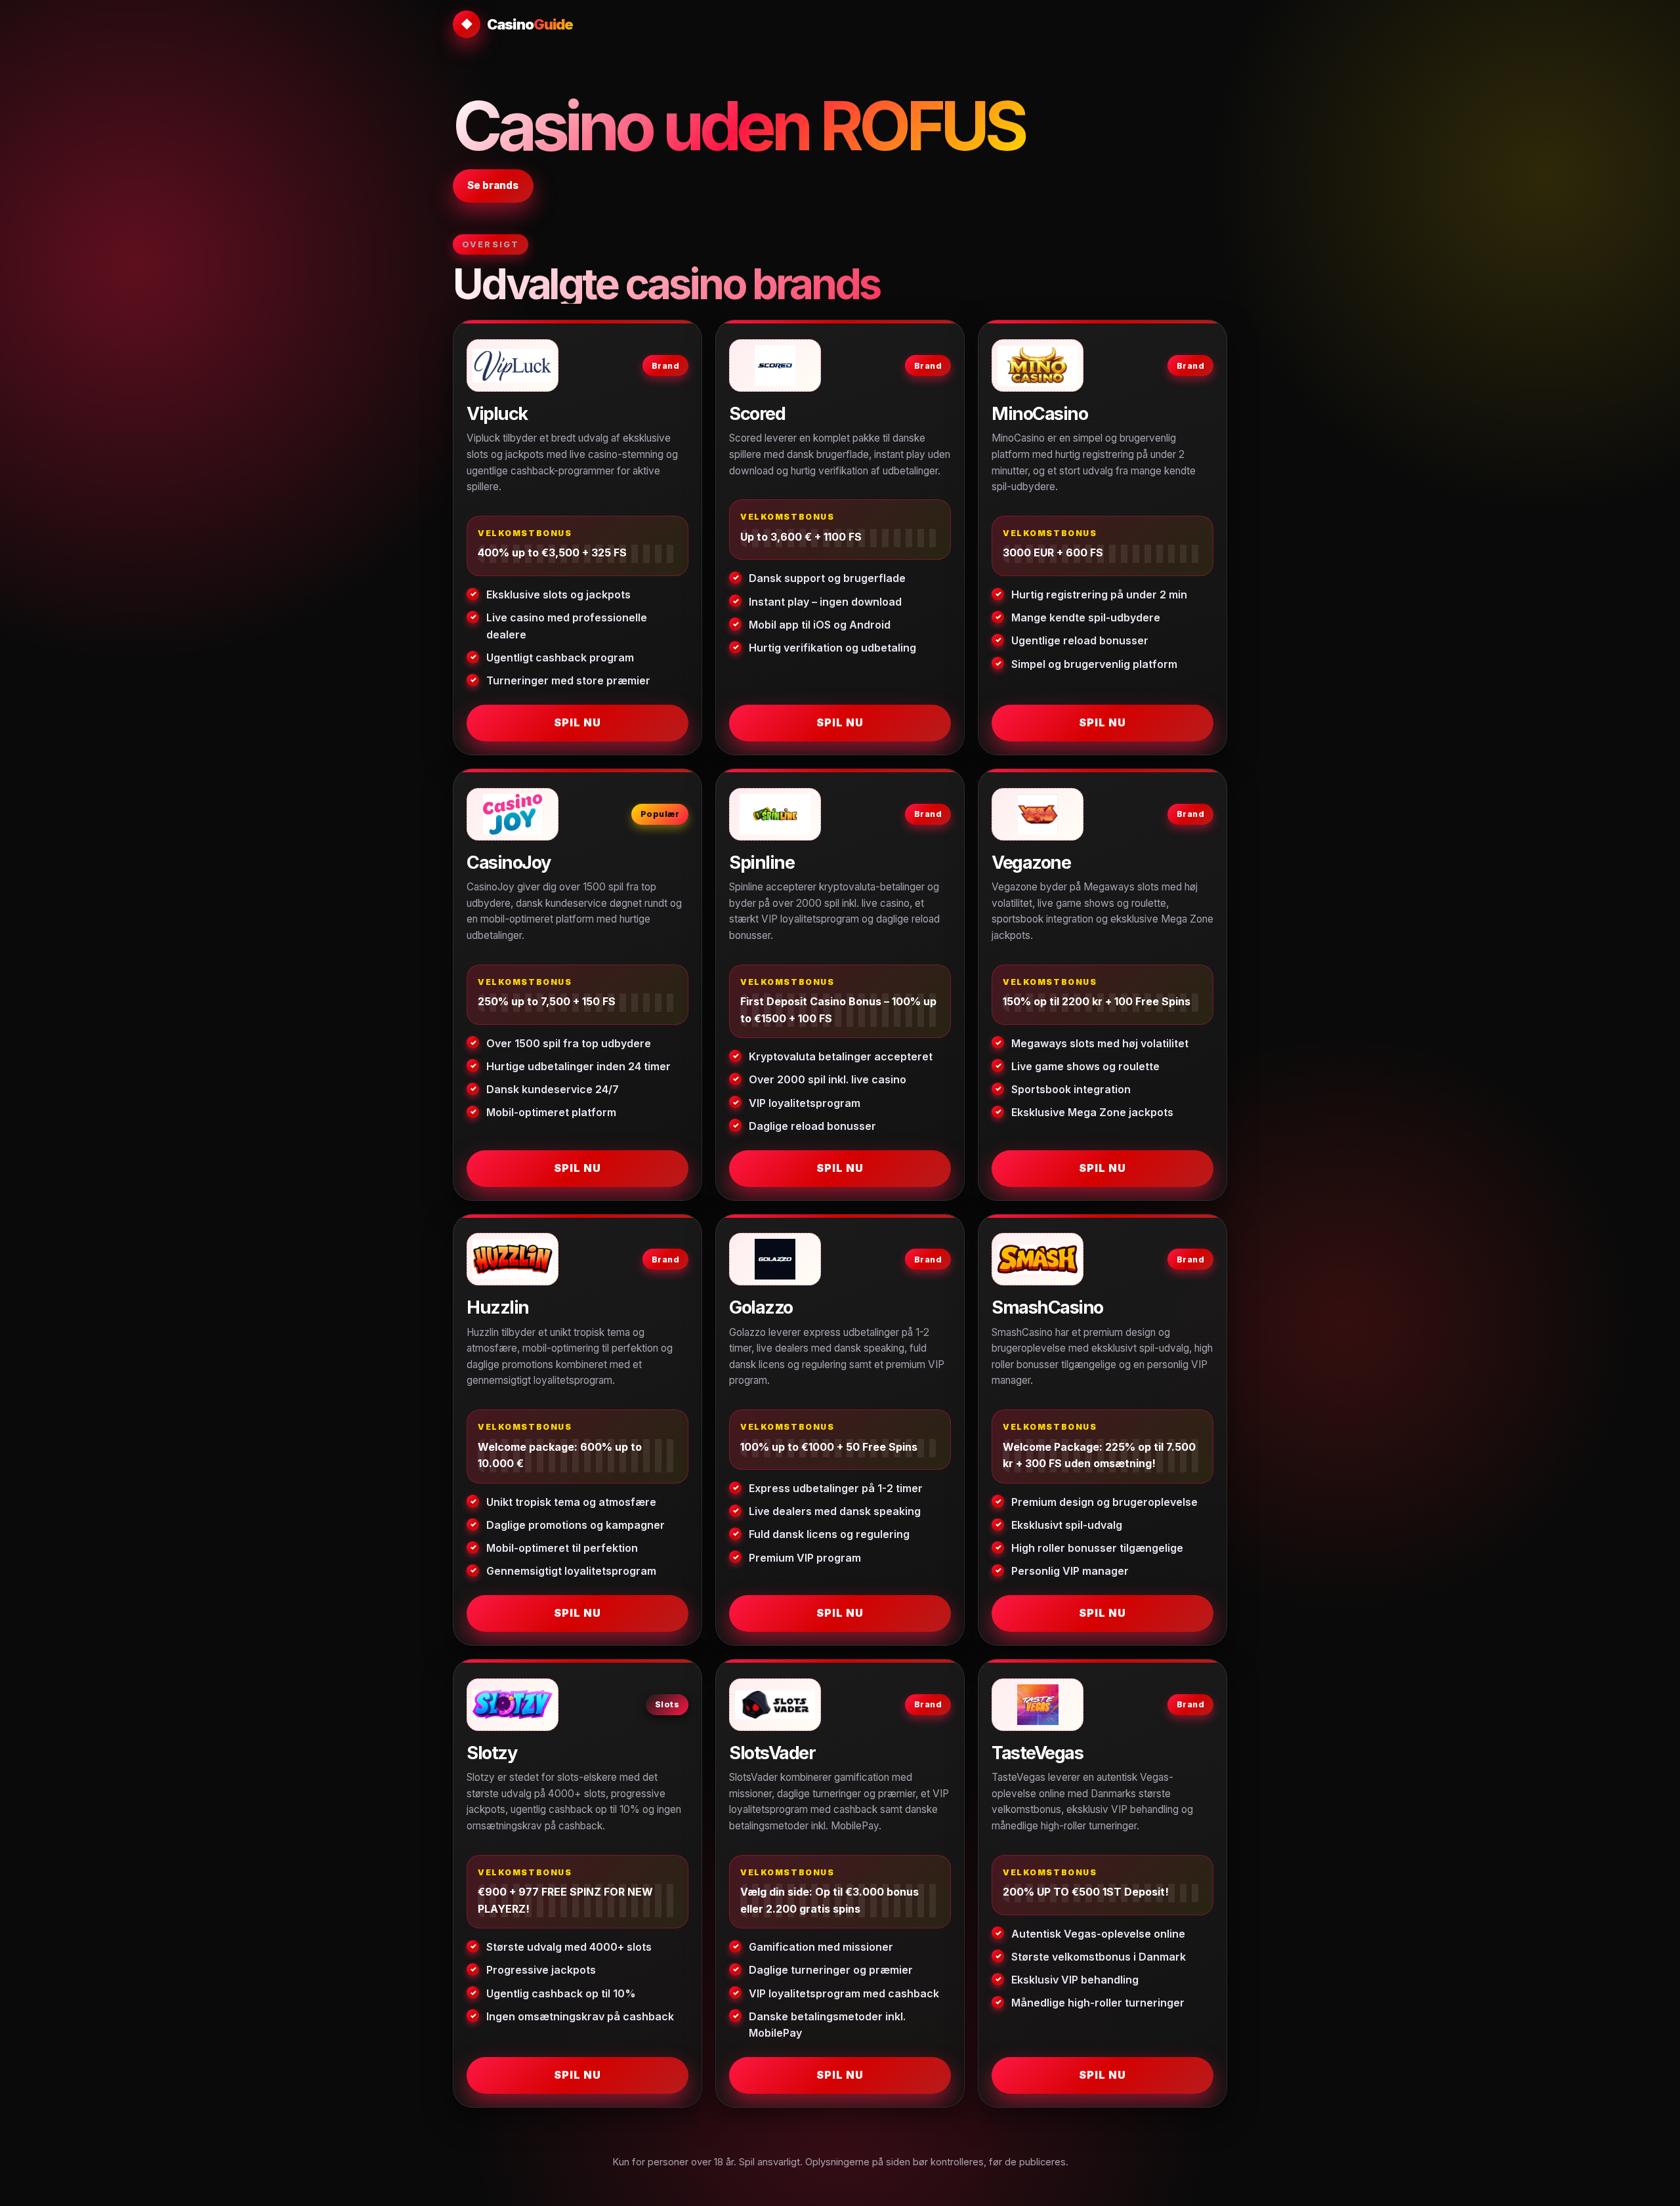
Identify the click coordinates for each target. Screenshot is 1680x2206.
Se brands (493, 185)
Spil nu (577, 722)
